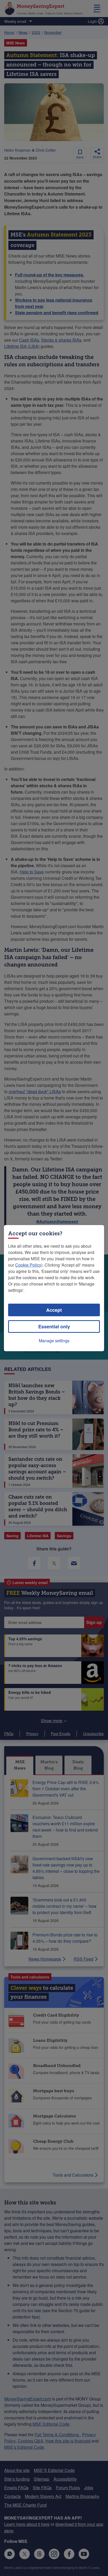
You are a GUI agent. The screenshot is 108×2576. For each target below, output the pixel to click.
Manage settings (54, 1341)
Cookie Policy (28, 1265)
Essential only (54, 1326)
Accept (54, 1310)
